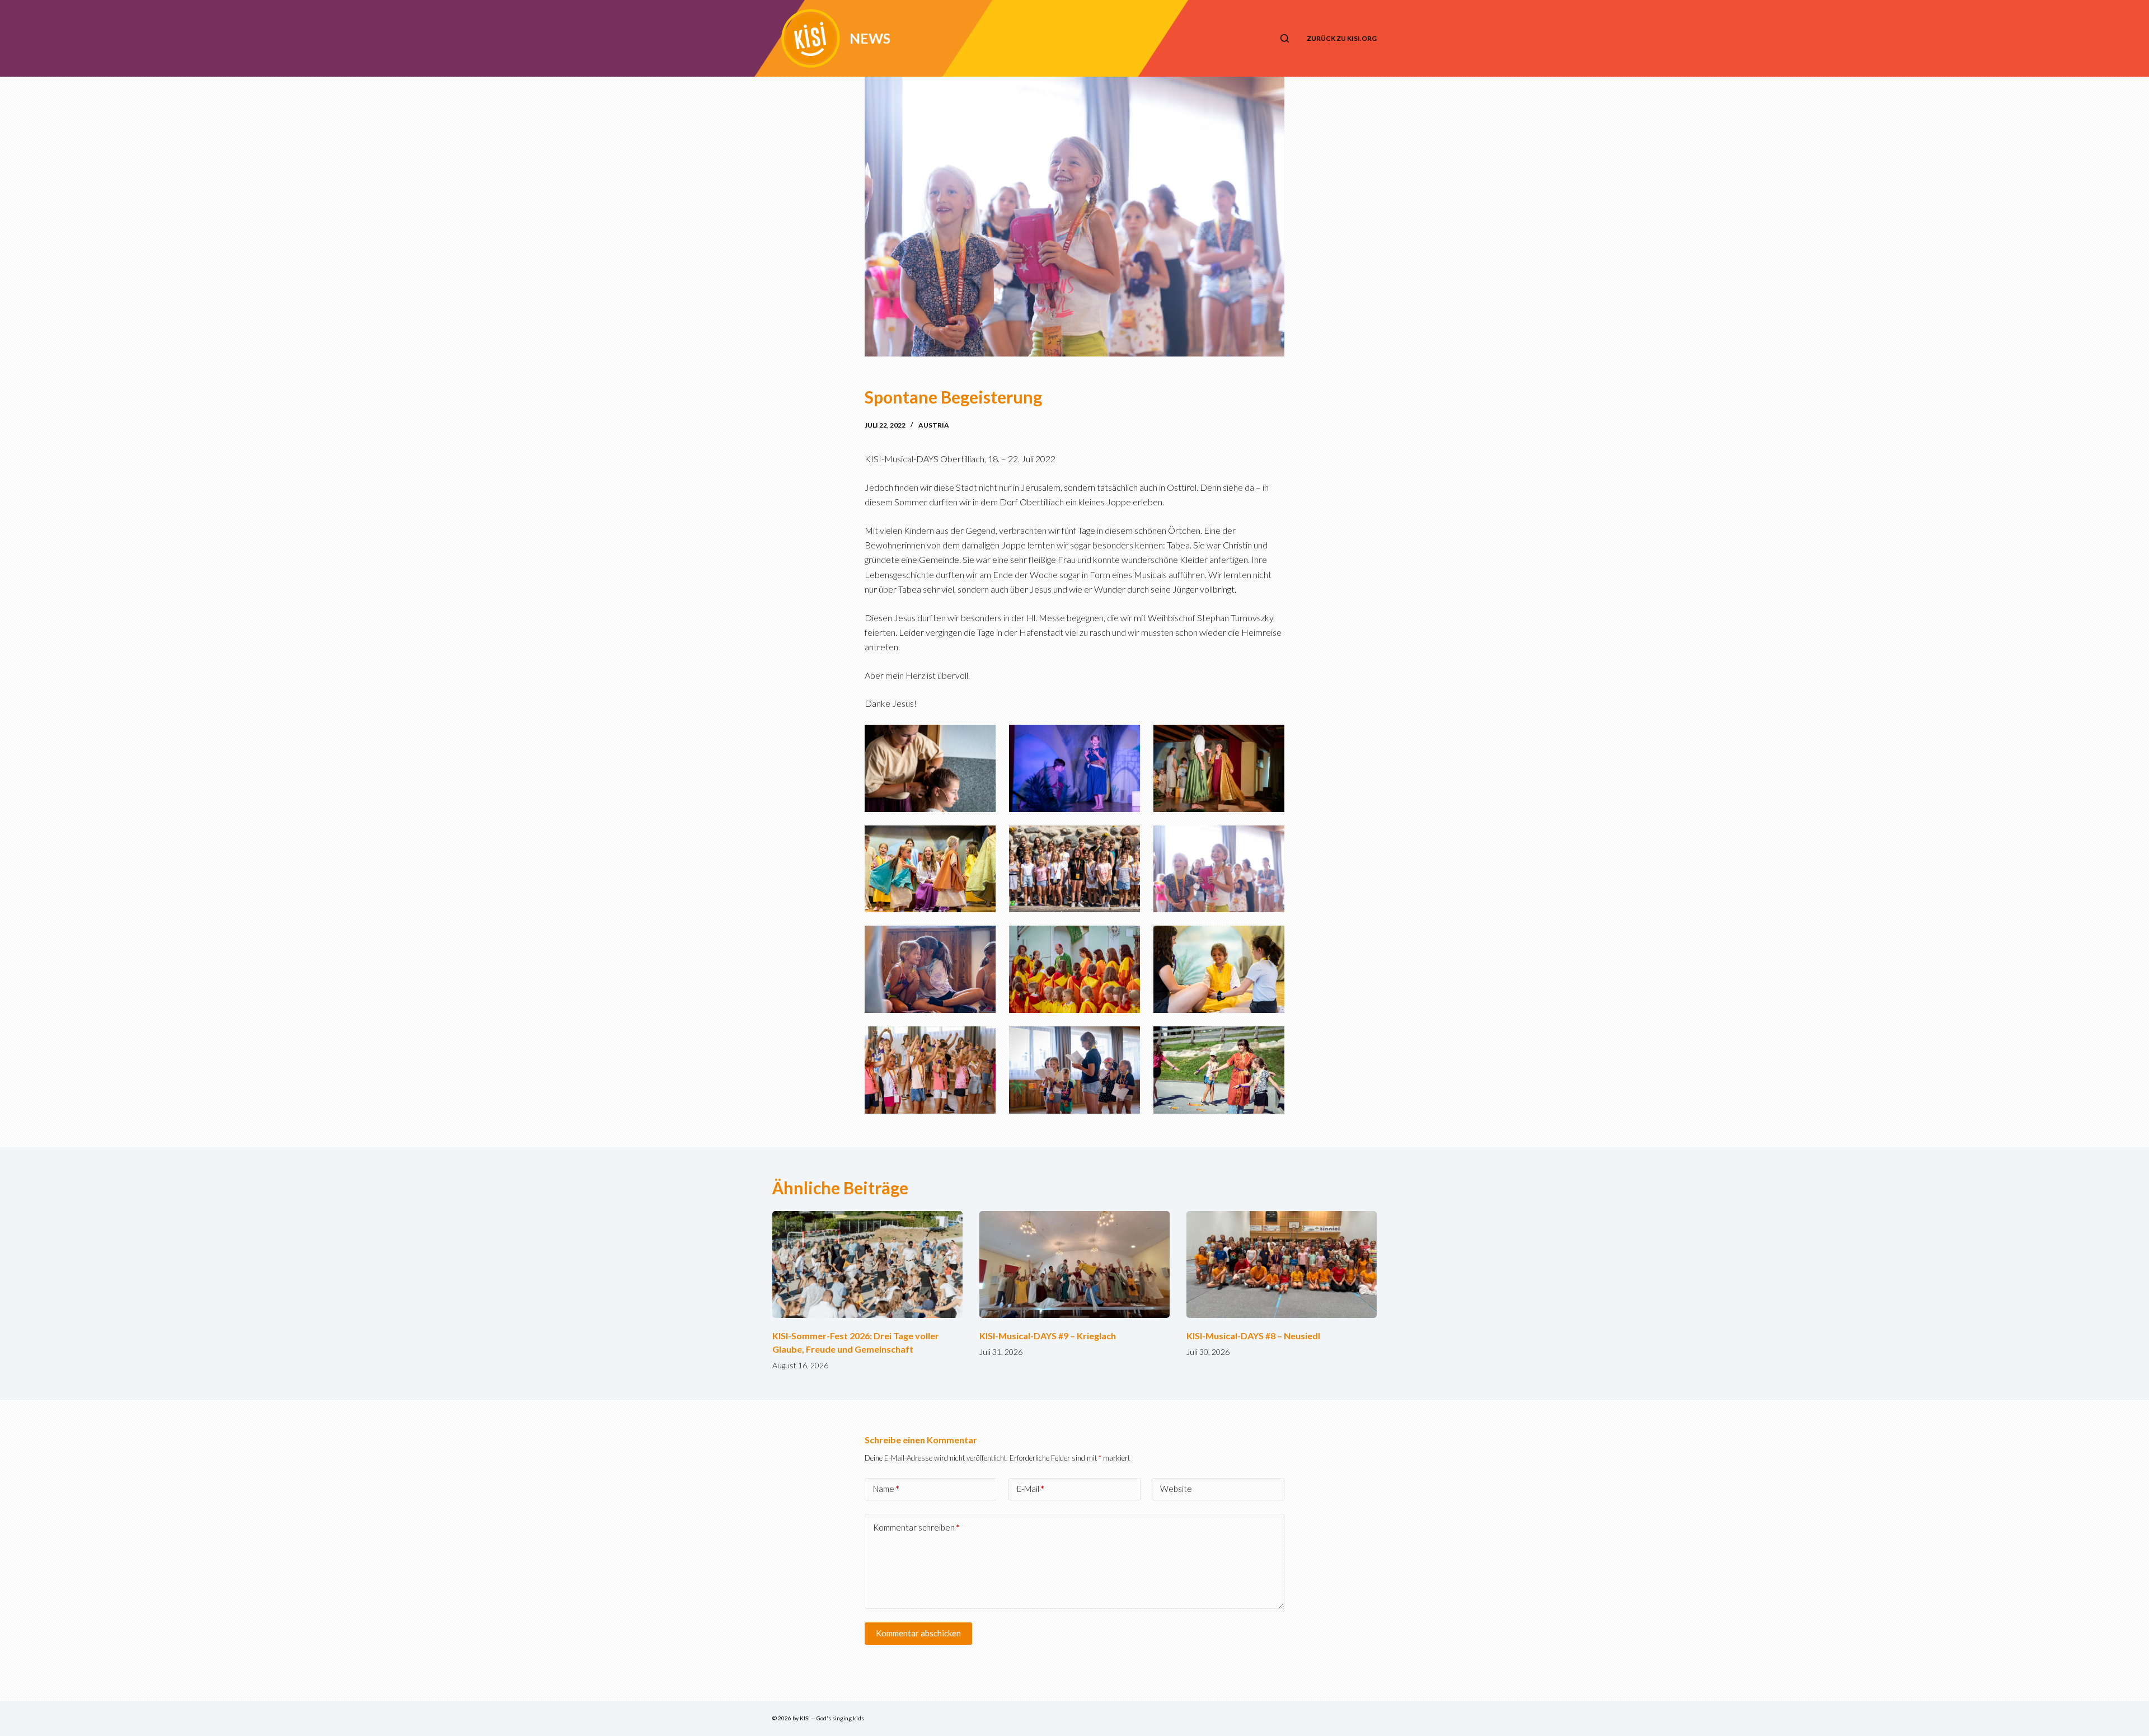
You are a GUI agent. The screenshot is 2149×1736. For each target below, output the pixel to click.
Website (1176, 1489)
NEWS (870, 38)
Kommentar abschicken (918, 1633)
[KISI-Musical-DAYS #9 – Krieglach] (1074, 1265)
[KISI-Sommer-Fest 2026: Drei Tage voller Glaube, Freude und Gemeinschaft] (867, 1265)
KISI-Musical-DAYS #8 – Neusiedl (1253, 1336)
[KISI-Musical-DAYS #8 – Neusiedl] (1282, 1265)
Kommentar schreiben (916, 1527)
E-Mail (1031, 1489)
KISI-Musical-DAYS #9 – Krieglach (1048, 1336)
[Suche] (1285, 38)
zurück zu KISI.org (1342, 38)
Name (886, 1489)
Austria (934, 425)
